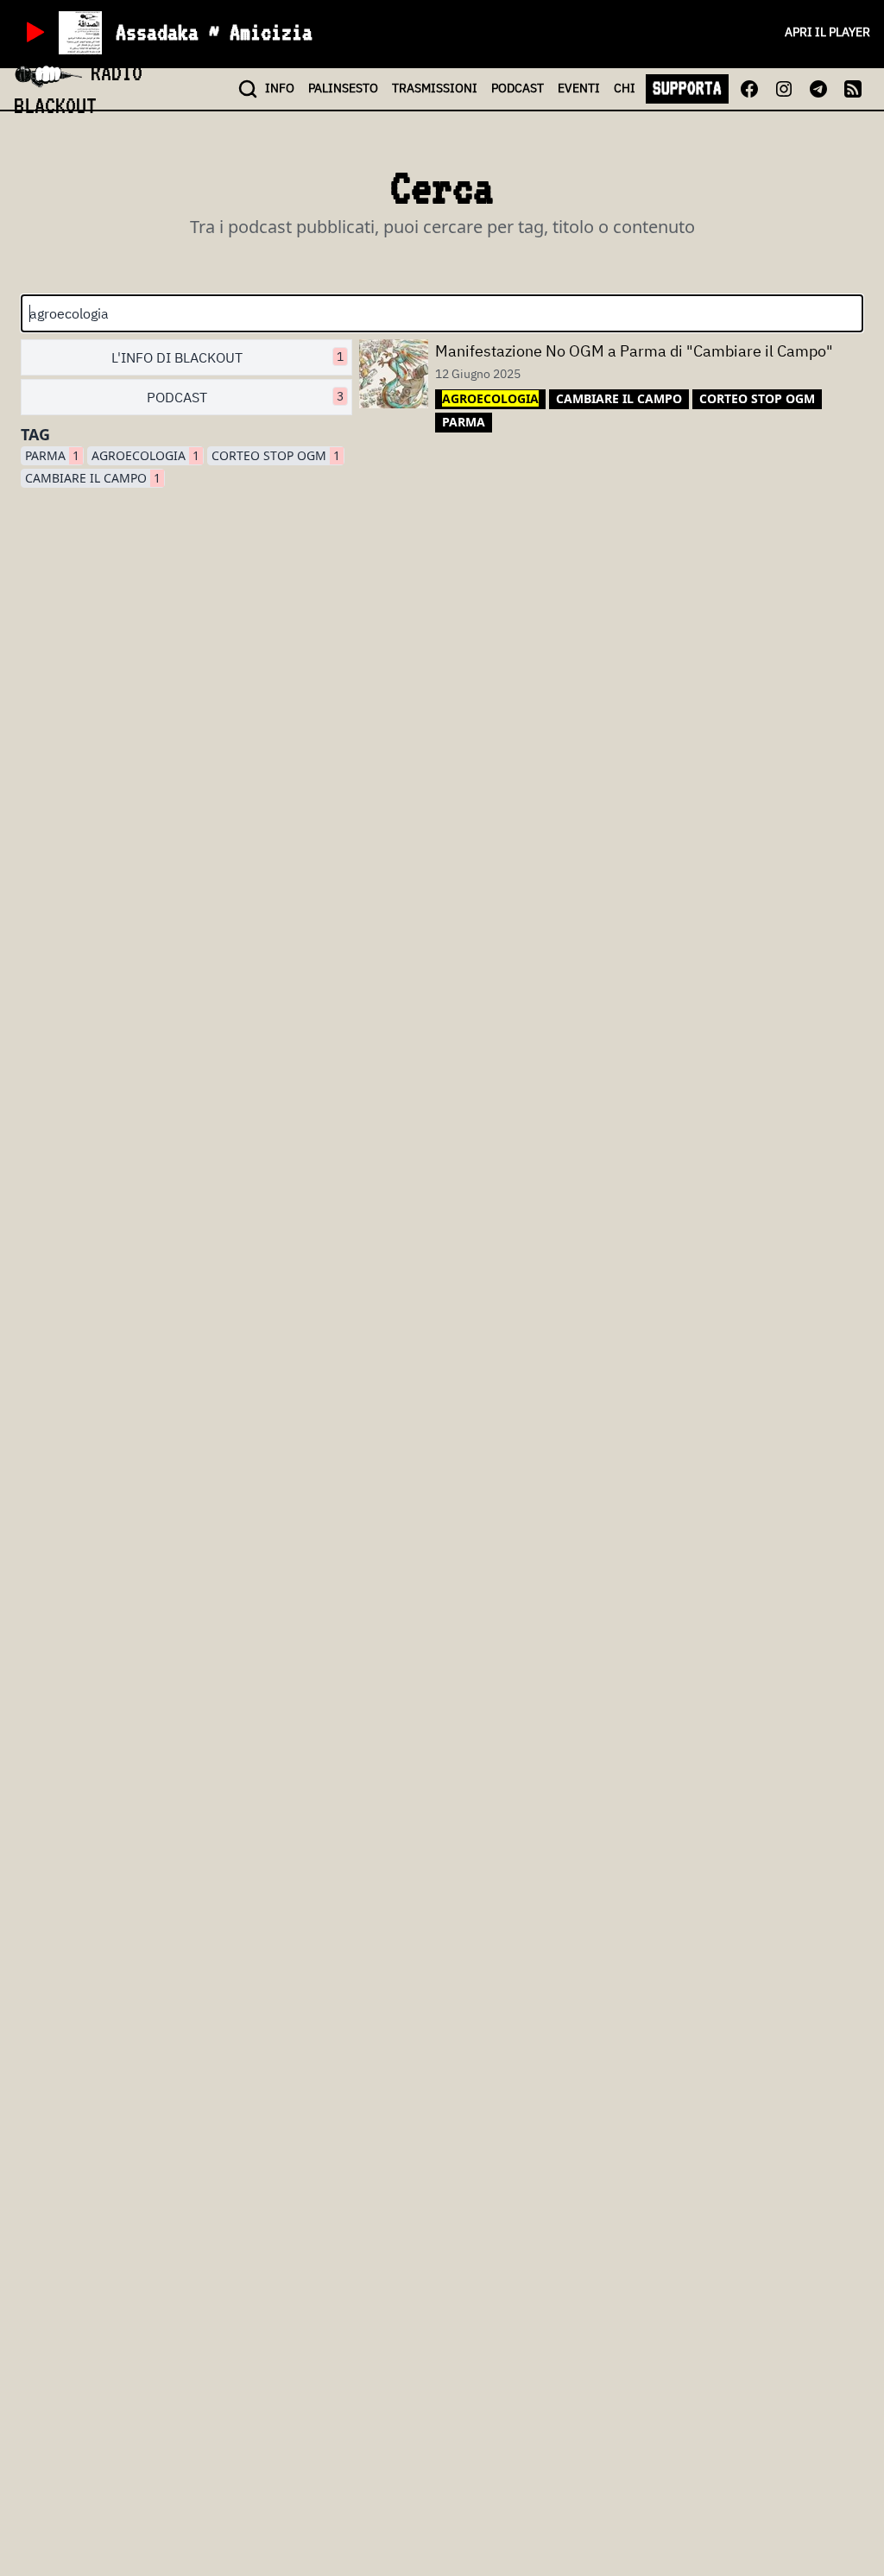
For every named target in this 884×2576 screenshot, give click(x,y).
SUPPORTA (687, 88)
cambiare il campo (93, 478)
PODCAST (518, 88)
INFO (280, 88)
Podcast (245, 397)
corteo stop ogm (276, 455)
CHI (625, 88)
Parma (52, 455)
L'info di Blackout (227, 357)
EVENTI (579, 88)
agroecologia (145, 455)
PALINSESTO (343, 88)
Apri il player (827, 32)
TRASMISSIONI (435, 88)
